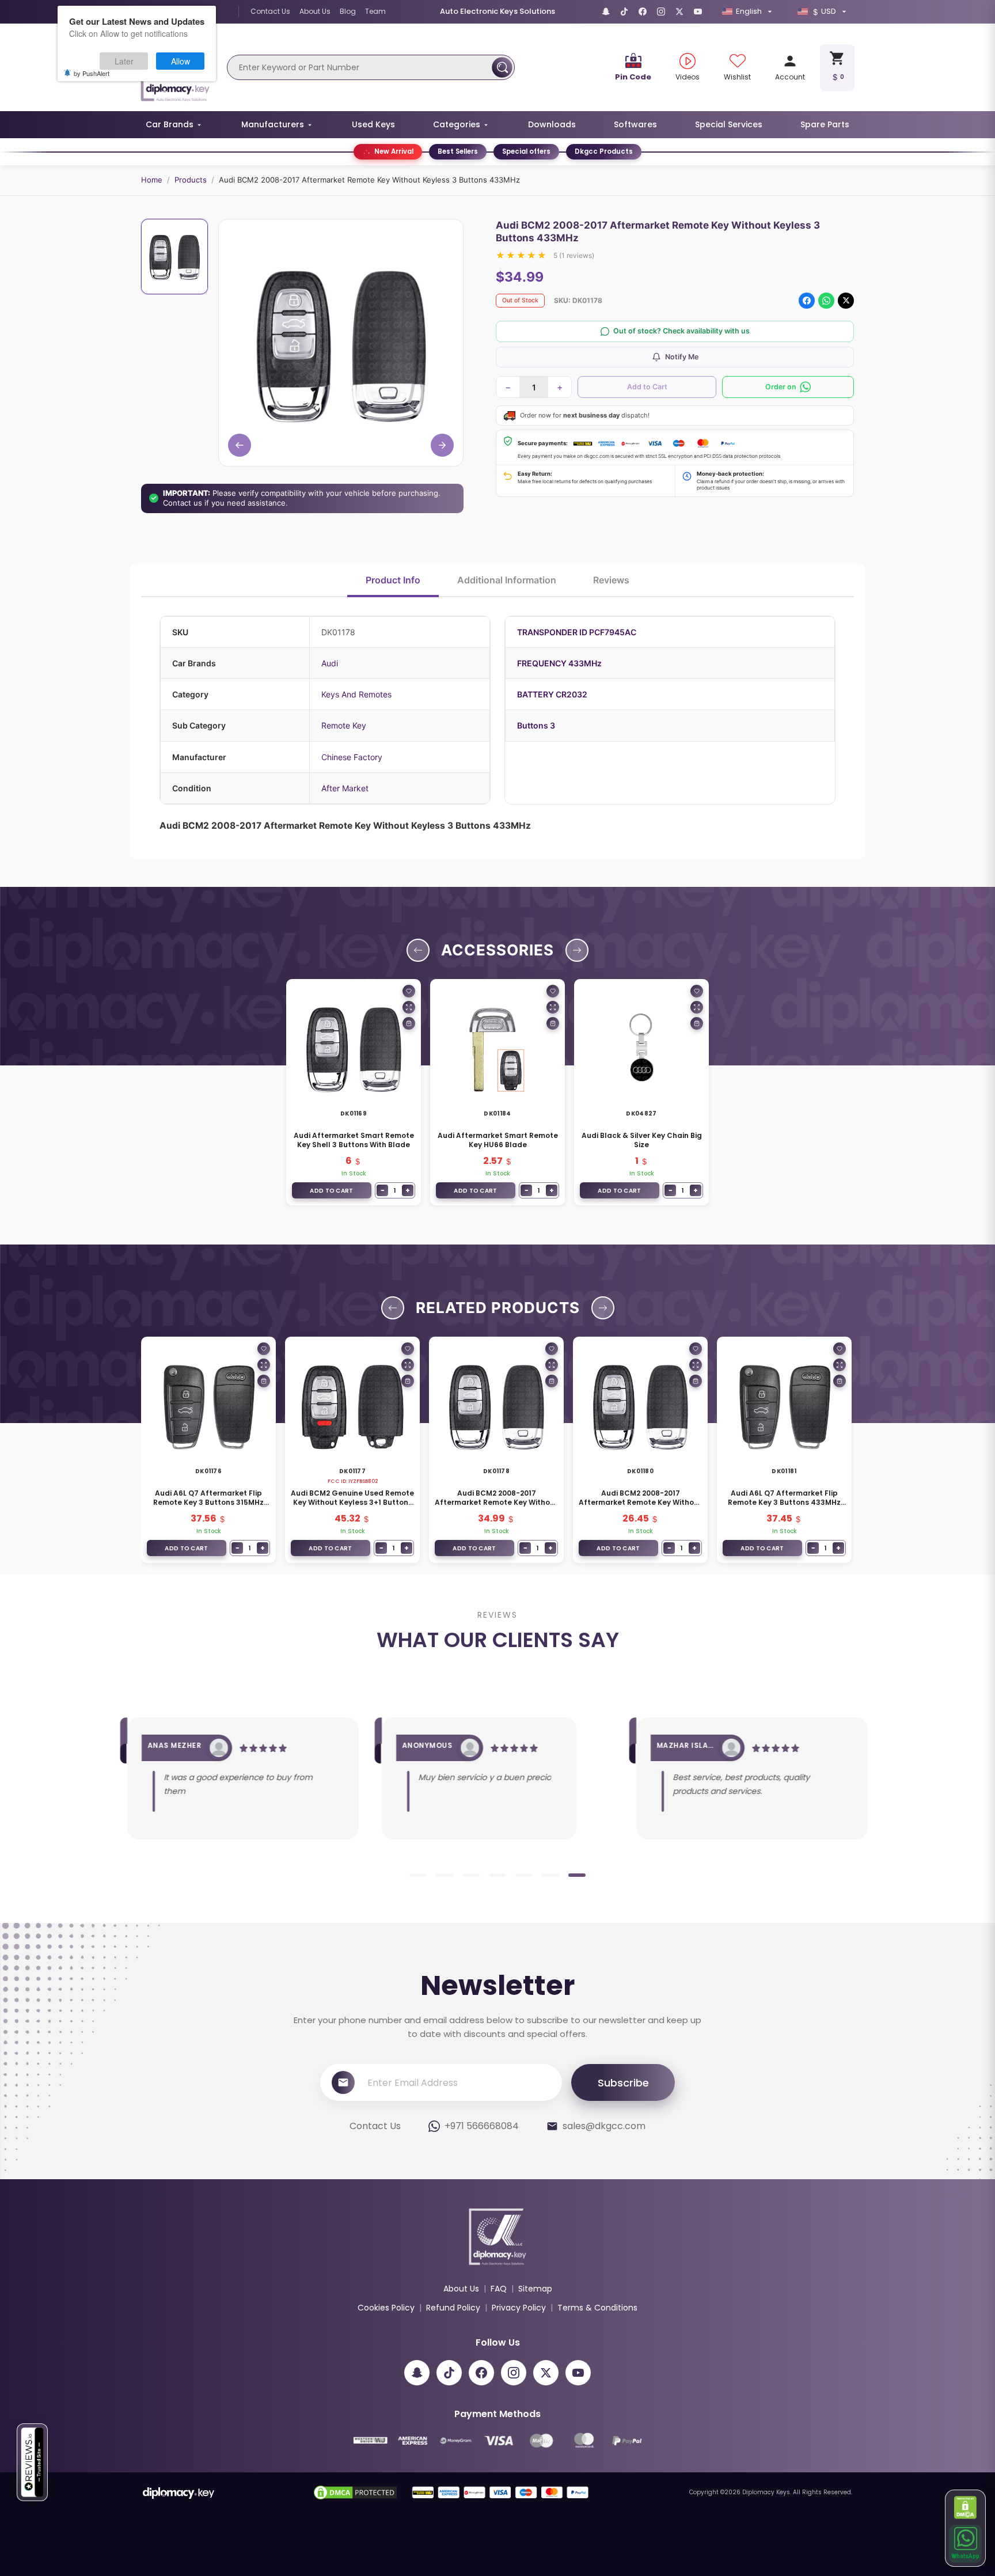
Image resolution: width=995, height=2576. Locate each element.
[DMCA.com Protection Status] (966, 2507)
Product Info (393, 580)
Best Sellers (458, 151)
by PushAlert (92, 73)
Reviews (611, 580)
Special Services (729, 124)
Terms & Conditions (597, 2308)
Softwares (635, 124)
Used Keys (373, 124)
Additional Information (507, 580)
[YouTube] (698, 12)
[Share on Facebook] (807, 301)
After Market (345, 788)
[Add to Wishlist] (409, 991)
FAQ (499, 2289)
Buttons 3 (536, 725)
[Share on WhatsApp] (826, 301)
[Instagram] (661, 12)
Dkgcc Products (604, 151)
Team (375, 11)
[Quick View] (409, 1007)
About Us (315, 11)
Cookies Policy (386, 2308)
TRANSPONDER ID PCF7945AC (577, 632)
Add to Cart (647, 387)
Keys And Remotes (356, 694)
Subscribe (623, 2083)
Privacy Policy (519, 2308)
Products (191, 180)
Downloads (552, 124)
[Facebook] (643, 12)
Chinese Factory (352, 757)
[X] (679, 12)
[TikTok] (624, 12)
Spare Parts (825, 124)
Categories (457, 124)
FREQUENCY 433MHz (559, 663)
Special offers (526, 151)
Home (152, 180)
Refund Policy (453, 2308)
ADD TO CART (331, 1191)
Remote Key (344, 725)
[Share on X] (846, 301)
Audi (330, 663)
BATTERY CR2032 (552, 694)
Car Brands (170, 124)
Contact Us (270, 11)
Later (124, 61)
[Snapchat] (606, 12)
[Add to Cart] (409, 1023)
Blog (348, 11)
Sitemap (535, 2289)
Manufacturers (273, 124)
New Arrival (394, 151)
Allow (181, 61)
